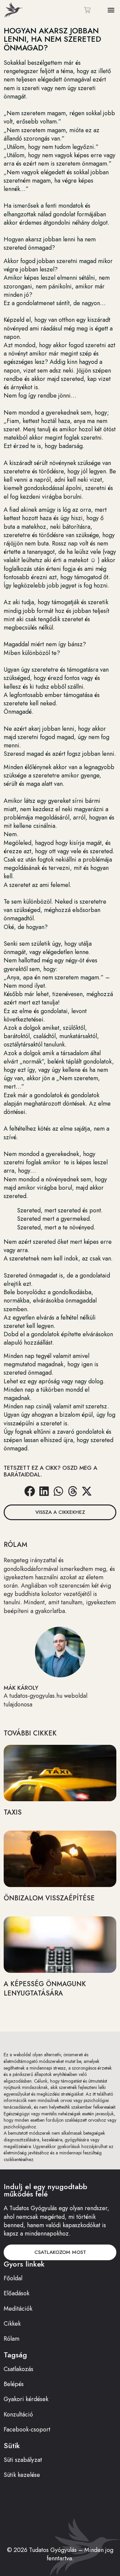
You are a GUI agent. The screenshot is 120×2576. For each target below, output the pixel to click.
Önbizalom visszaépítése (49, 1898)
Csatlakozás (18, 2369)
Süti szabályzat (23, 2460)
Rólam (11, 2339)
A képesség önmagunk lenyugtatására (45, 1989)
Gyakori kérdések (26, 2399)
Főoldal (13, 2278)
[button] (111, 10)
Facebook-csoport (27, 2429)
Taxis (13, 1812)
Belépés (14, 2384)
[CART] (87, 10)
